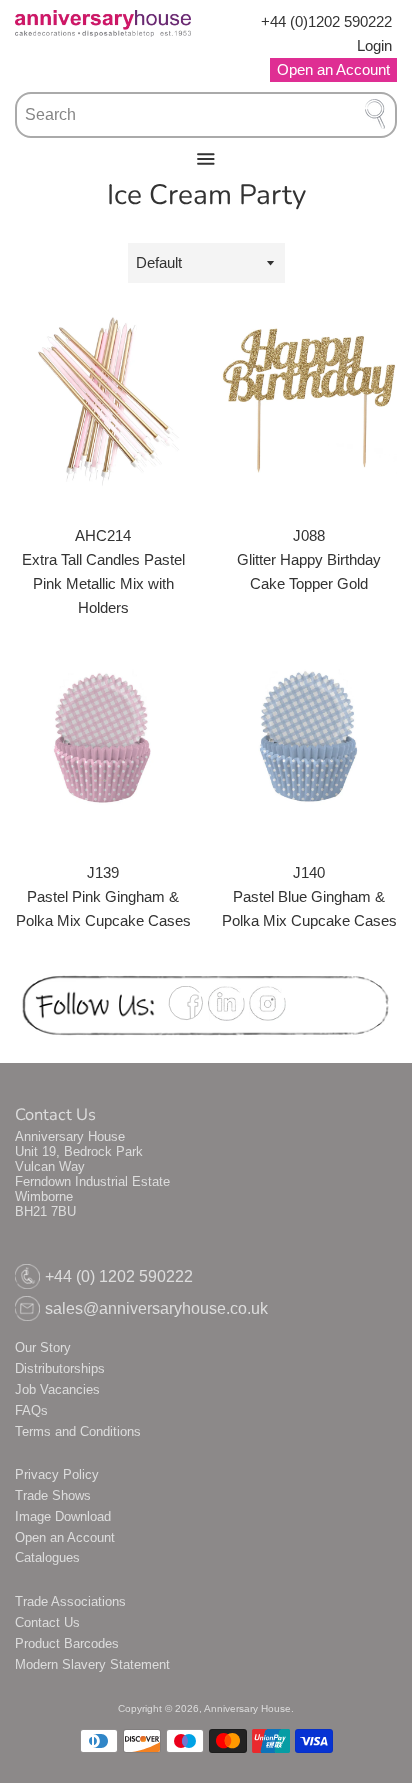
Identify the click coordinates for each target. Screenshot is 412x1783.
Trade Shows (53, 1495)
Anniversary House (247, 1708)
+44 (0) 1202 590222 (119, 1276)
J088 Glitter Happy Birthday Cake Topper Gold (309, 559)
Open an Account (65, 1537)
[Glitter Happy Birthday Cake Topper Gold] (309, 401)
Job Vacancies (57, 1389)
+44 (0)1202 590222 (326, 21)
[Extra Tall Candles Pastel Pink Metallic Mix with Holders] (103, 401)
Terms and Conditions (78, 1431)
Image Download (63, 1516)
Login (374, 45)
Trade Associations (70, 1601)
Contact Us (47, 1622)
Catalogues (47, 1557)
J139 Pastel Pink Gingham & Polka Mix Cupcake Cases (103, 896)
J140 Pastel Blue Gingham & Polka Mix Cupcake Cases (309, 896)
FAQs (31, 1410)
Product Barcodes (67, 1643)
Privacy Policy (57, 1474)
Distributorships (60, 1368)
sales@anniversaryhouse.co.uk (156, 1308)
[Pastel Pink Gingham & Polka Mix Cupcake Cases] (103, 738)
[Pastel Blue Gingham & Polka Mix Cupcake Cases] (309, 738)
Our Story (43, 1347)
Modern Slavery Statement (92, 1664)
